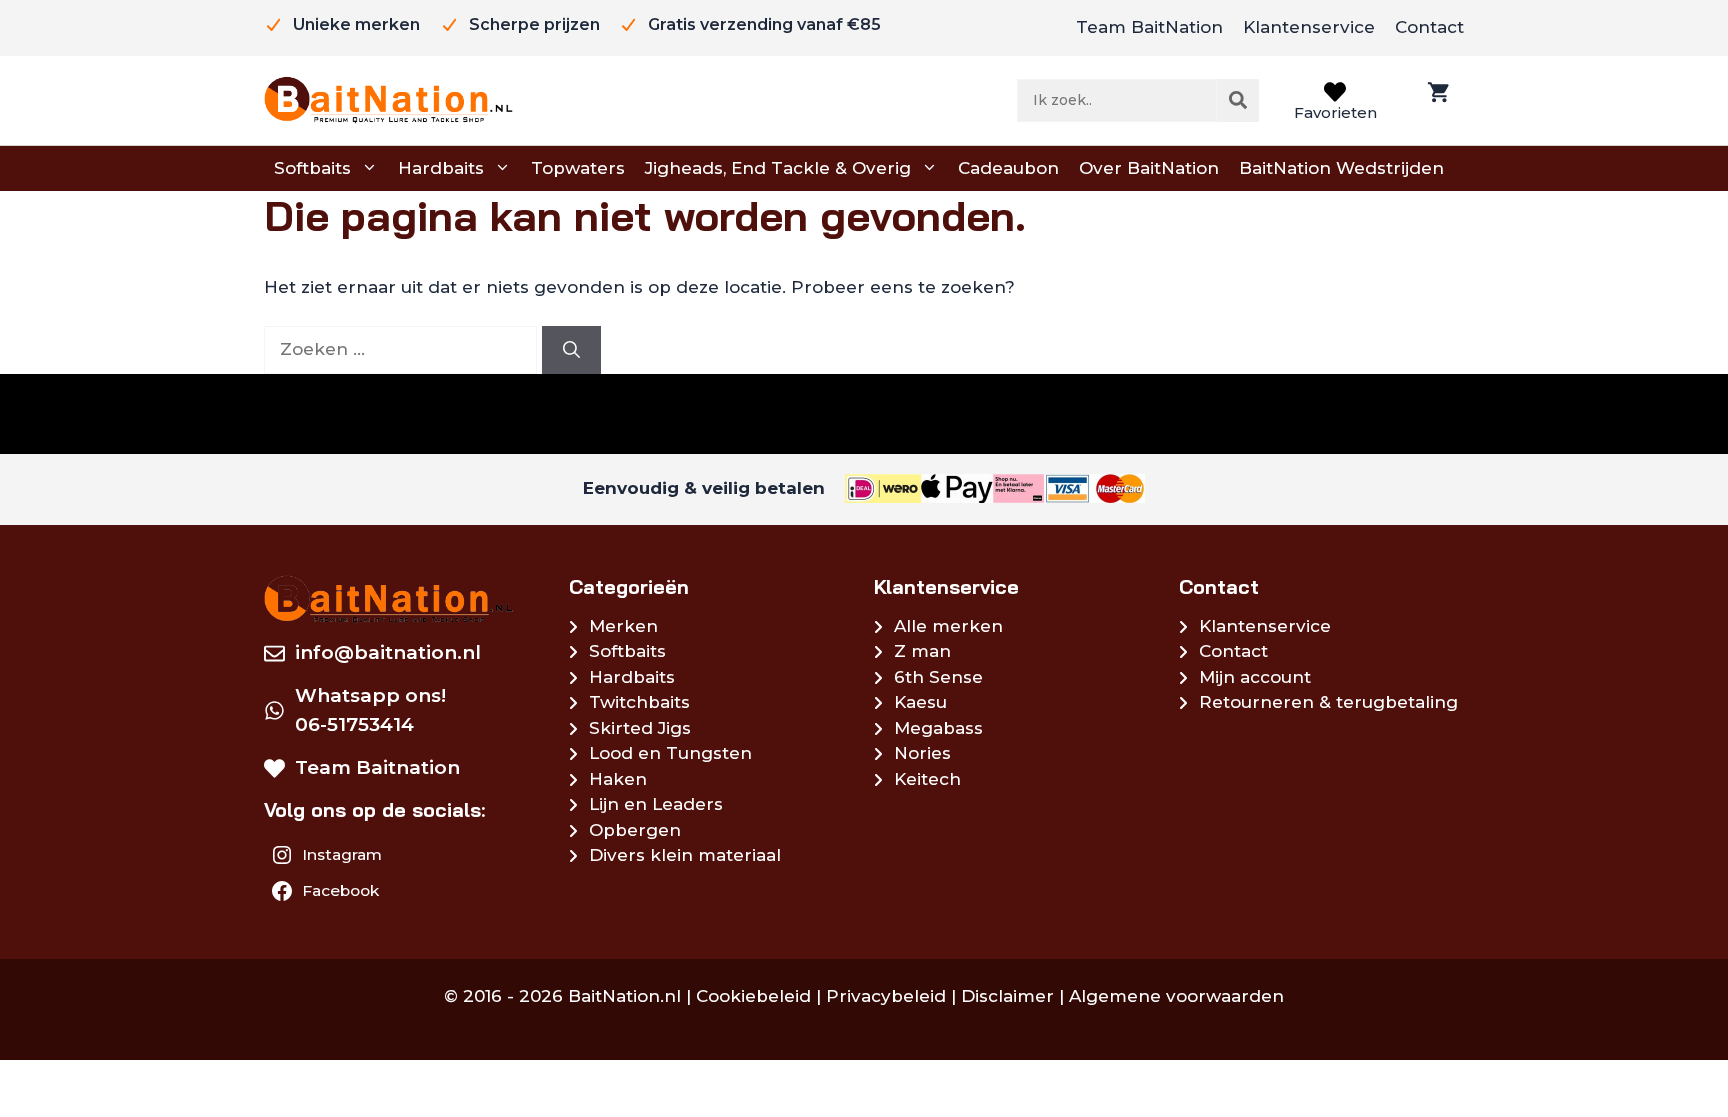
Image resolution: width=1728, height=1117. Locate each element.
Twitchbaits (639, 702)
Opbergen (635, 830)
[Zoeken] (1238, 100)
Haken (618, 779)
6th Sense (938, 677)
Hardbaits (441, 168)
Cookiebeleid (753, 996)
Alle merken (948, 626)
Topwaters (578, 168)
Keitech (927, 779)
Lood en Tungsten (670, 753)
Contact (1429, 27)
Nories (922, 753)
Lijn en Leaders (656, 804)
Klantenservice (1309, 27)
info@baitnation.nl (388, 652)
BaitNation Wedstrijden (1341, 168)
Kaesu (920, 702)
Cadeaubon (1008, 168)
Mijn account (1255, 677)
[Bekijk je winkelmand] (1436, 100)
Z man (922, 651)
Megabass (938, 728)
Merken (623, 626)
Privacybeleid (886, 996)
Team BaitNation (1149, 27)
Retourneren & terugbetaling (1328, 702)
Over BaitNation (1149, 168)
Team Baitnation (377, 767)
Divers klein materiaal (685, 855)
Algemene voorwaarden (1176, 996)
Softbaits (312, 168)
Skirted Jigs (640, 728)
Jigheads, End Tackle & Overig (778, 168)
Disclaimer (1007, 996)
